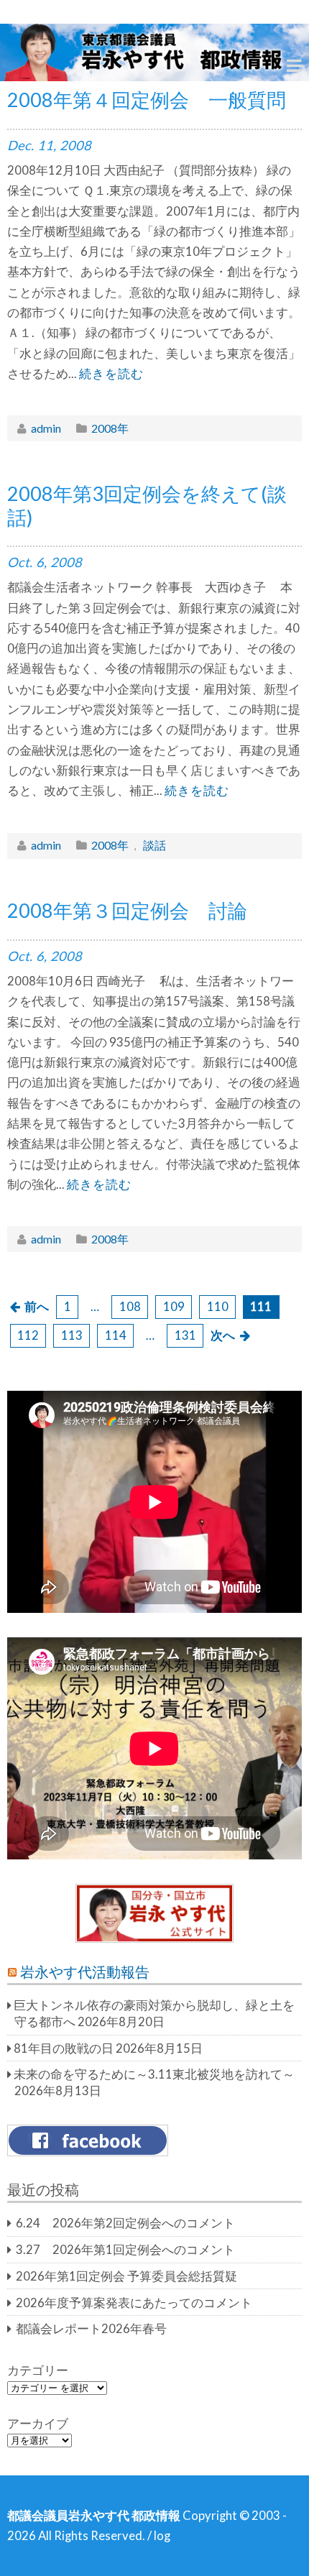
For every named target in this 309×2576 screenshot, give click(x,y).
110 (218, 1307)
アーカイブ (38, 2424)
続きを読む (111, 374)
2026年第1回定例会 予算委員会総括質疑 (126, 2276)
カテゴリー (38, 2370)
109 (174, 1307)
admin (46, 428)
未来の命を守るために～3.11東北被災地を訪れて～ (154, 2074)
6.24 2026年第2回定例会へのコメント (125, 2223)
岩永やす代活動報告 (85, 1972)
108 (130, 1307)
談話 (154, 845)
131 (185, 1335)
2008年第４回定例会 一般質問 (147, 100)
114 (116, 1335)
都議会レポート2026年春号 (91, 2329)
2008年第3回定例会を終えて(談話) (147, 505)
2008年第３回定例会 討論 (127, 910)
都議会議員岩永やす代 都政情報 (94, 2516)
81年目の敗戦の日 (64, 2048)
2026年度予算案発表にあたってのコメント (134, 2303)
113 (72, 1335)
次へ (223, 1335)
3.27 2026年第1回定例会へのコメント (125, 2250)
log (162, 2536)
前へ (37, 1307)
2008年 (110, 428)
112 (28, 1335)
